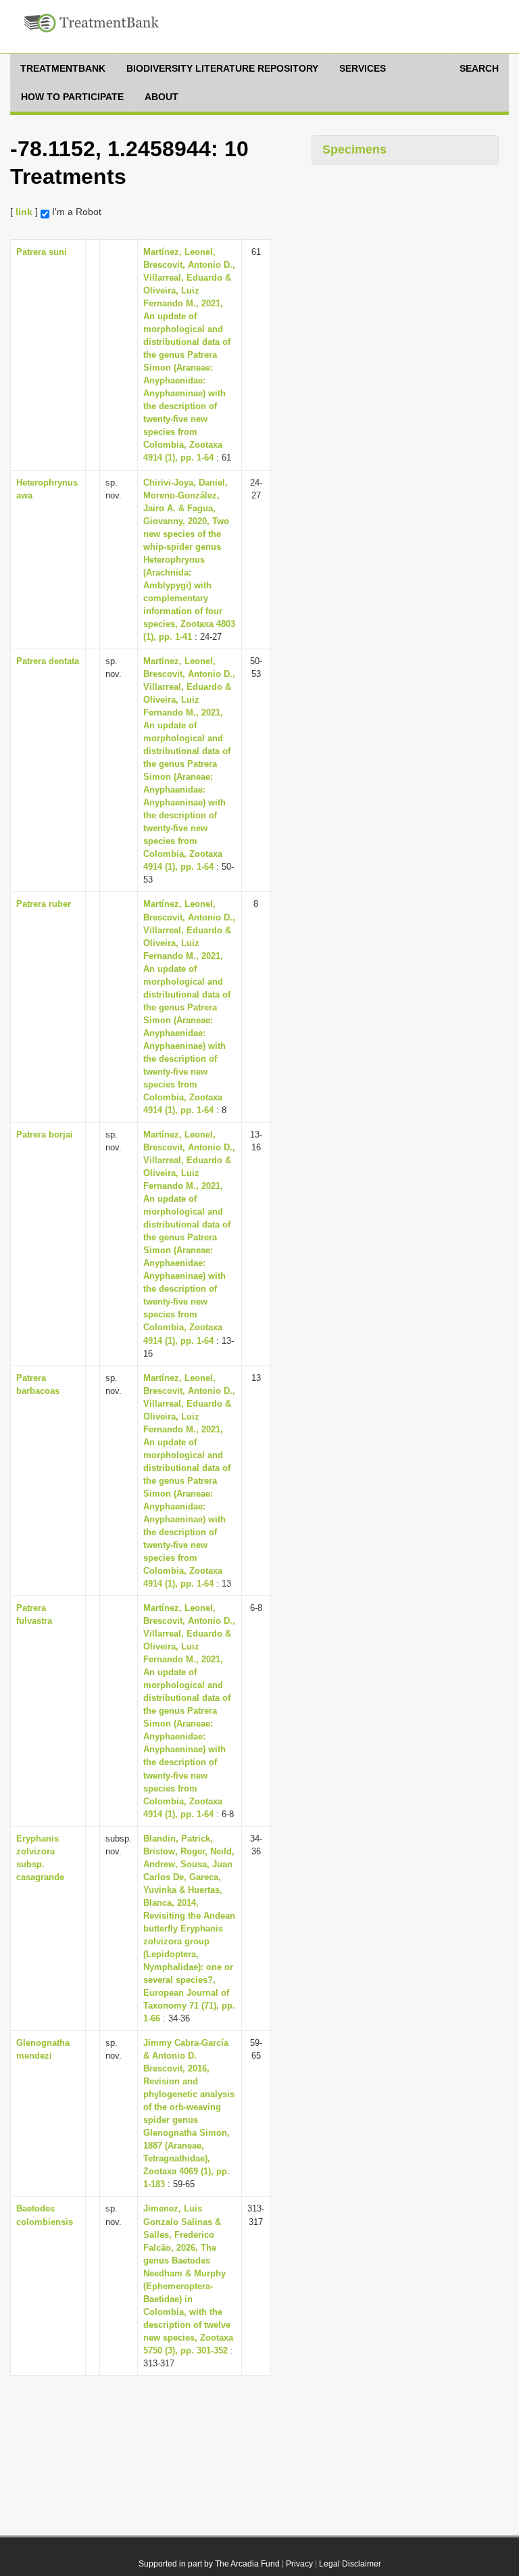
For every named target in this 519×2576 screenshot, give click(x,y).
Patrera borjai (45, 1134)
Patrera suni (42, 252)
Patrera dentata (48, 661)
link (24, 212)
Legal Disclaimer (350, 2564)
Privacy (299, 2564)
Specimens (354, 149)
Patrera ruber (44, 904)
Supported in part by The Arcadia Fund (209, 2564)
